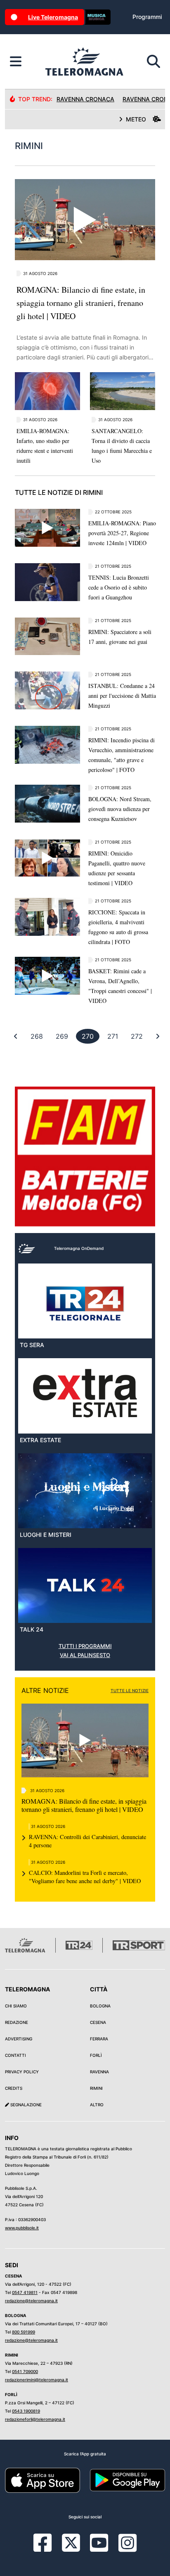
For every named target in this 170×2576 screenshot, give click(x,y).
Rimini (96, 2088)
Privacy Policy (22, 2072)
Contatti (15, 2055)
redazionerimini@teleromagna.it (37, 2380)
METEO (136, 119)
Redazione (17, 2022)
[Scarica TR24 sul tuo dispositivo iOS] (42, 2480)
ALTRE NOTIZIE (45, 1690)
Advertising (19, 2039)
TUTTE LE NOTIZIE (130, 1690)
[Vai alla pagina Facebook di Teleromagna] (47, 2549)
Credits (14, 2088)
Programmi (147, 17)
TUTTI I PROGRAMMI (85, 1646)
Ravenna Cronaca (85, 99)
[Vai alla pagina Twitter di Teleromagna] (71, 2542)
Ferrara (99, 2039)
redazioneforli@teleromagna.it (35, 2419)
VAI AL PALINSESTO (85, 1655)
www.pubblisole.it (22, 2228)
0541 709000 (25, 2371)
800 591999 (24, 2332)
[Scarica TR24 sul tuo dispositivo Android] (127, 2480)
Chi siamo (16, 2006)
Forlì (96, 2055)
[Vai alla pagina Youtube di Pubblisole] (99, 2549)
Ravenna (99, 2072)
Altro (97, 2105)
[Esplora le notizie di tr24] (16, 62)
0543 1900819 (26, 2411)
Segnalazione (25, 2105)
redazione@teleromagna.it (31, 2301)
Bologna (100, 2006)
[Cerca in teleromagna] (153, 62)
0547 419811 (25, 2292)
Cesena (98, 2022)
